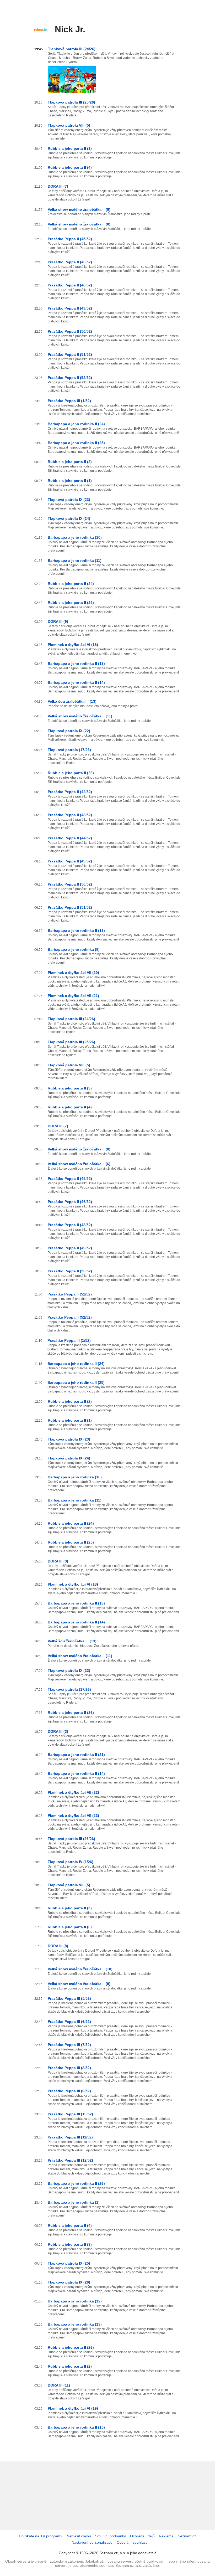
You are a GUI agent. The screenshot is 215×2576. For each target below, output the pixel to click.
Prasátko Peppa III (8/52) (69, 2068)
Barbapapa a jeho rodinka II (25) (76, 443)
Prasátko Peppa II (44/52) (70, 838)
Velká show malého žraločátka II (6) (79, 224)
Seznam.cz (187, 2536)
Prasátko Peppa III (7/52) (69, 2045)
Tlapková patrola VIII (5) (69, 125)
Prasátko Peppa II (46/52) (70, 262)
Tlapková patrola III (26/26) (71, 1839)
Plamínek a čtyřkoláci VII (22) (73, 1792)
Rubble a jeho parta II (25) (71, 603)
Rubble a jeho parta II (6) (70, 1927)
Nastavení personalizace (92, 2542)
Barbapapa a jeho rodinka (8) (74, 949)
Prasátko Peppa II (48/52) (70, 285)
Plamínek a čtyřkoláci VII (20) (73, 973)
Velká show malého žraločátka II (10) (80, 1969)
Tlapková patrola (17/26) (69, 750)
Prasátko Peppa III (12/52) (70, 2160)
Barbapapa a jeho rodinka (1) (74, 2202)
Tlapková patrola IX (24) (69, 518)
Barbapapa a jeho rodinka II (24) (76, 424)
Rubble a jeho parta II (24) (71, 584)
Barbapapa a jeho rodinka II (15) (76, 2427)
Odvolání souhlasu (132, 2542)
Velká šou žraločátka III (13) (72, 701)
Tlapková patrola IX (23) (69, 500)
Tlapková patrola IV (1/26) (71, 1862)
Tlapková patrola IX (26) (69, 2282)
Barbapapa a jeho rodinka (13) (75, 2324)
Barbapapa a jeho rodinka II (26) (76, 2183)
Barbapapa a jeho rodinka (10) (75, 537)
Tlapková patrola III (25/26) (71, 102)
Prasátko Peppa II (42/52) (70, 792)
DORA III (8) (58, 1946)
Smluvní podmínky (111, 2536)
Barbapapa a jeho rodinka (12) (75, 2301)
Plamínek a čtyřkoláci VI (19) (73, 2408)
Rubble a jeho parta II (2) (70, 462)
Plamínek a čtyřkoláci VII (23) (73, 1816)
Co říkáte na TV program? (41, 2536)
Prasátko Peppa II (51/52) (70, 354)
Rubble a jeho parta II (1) (70, 481)
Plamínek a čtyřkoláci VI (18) (73, 645)
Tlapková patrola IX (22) (69, 731)
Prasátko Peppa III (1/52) (69, 401)
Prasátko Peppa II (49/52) (70, 308)
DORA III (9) (58, 621)
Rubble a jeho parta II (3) (70, 148)
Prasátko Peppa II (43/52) (70, 815)
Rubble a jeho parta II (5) (70, 1908)
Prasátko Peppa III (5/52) (69, 1998)
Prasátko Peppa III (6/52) (69, 2022)
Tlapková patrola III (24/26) (72, 49)
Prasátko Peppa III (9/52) (69, 2091)
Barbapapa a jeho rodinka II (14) (76, 682)
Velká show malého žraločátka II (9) (79, 1984)
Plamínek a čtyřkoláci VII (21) (73, 996)
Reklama (166, 2536)
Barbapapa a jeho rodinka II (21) (76, 1755)
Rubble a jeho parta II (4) (70, 167)
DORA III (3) (58, 1731)
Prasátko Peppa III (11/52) (70, 2137)
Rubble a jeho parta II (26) (71, 773)
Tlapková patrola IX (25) (69, 2263)
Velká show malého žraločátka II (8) (79, 209)
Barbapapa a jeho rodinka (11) (75, 561)
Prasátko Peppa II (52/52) (70, 378)
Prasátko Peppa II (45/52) (70, 239)
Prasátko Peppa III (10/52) (70, 2114)
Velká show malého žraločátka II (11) (80, 716)
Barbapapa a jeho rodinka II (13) (76, 664)
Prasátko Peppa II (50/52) (70, 331)
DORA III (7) (58, 186)
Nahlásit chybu (79, 2536)
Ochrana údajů (142, 2536)
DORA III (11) (59, 2385)
